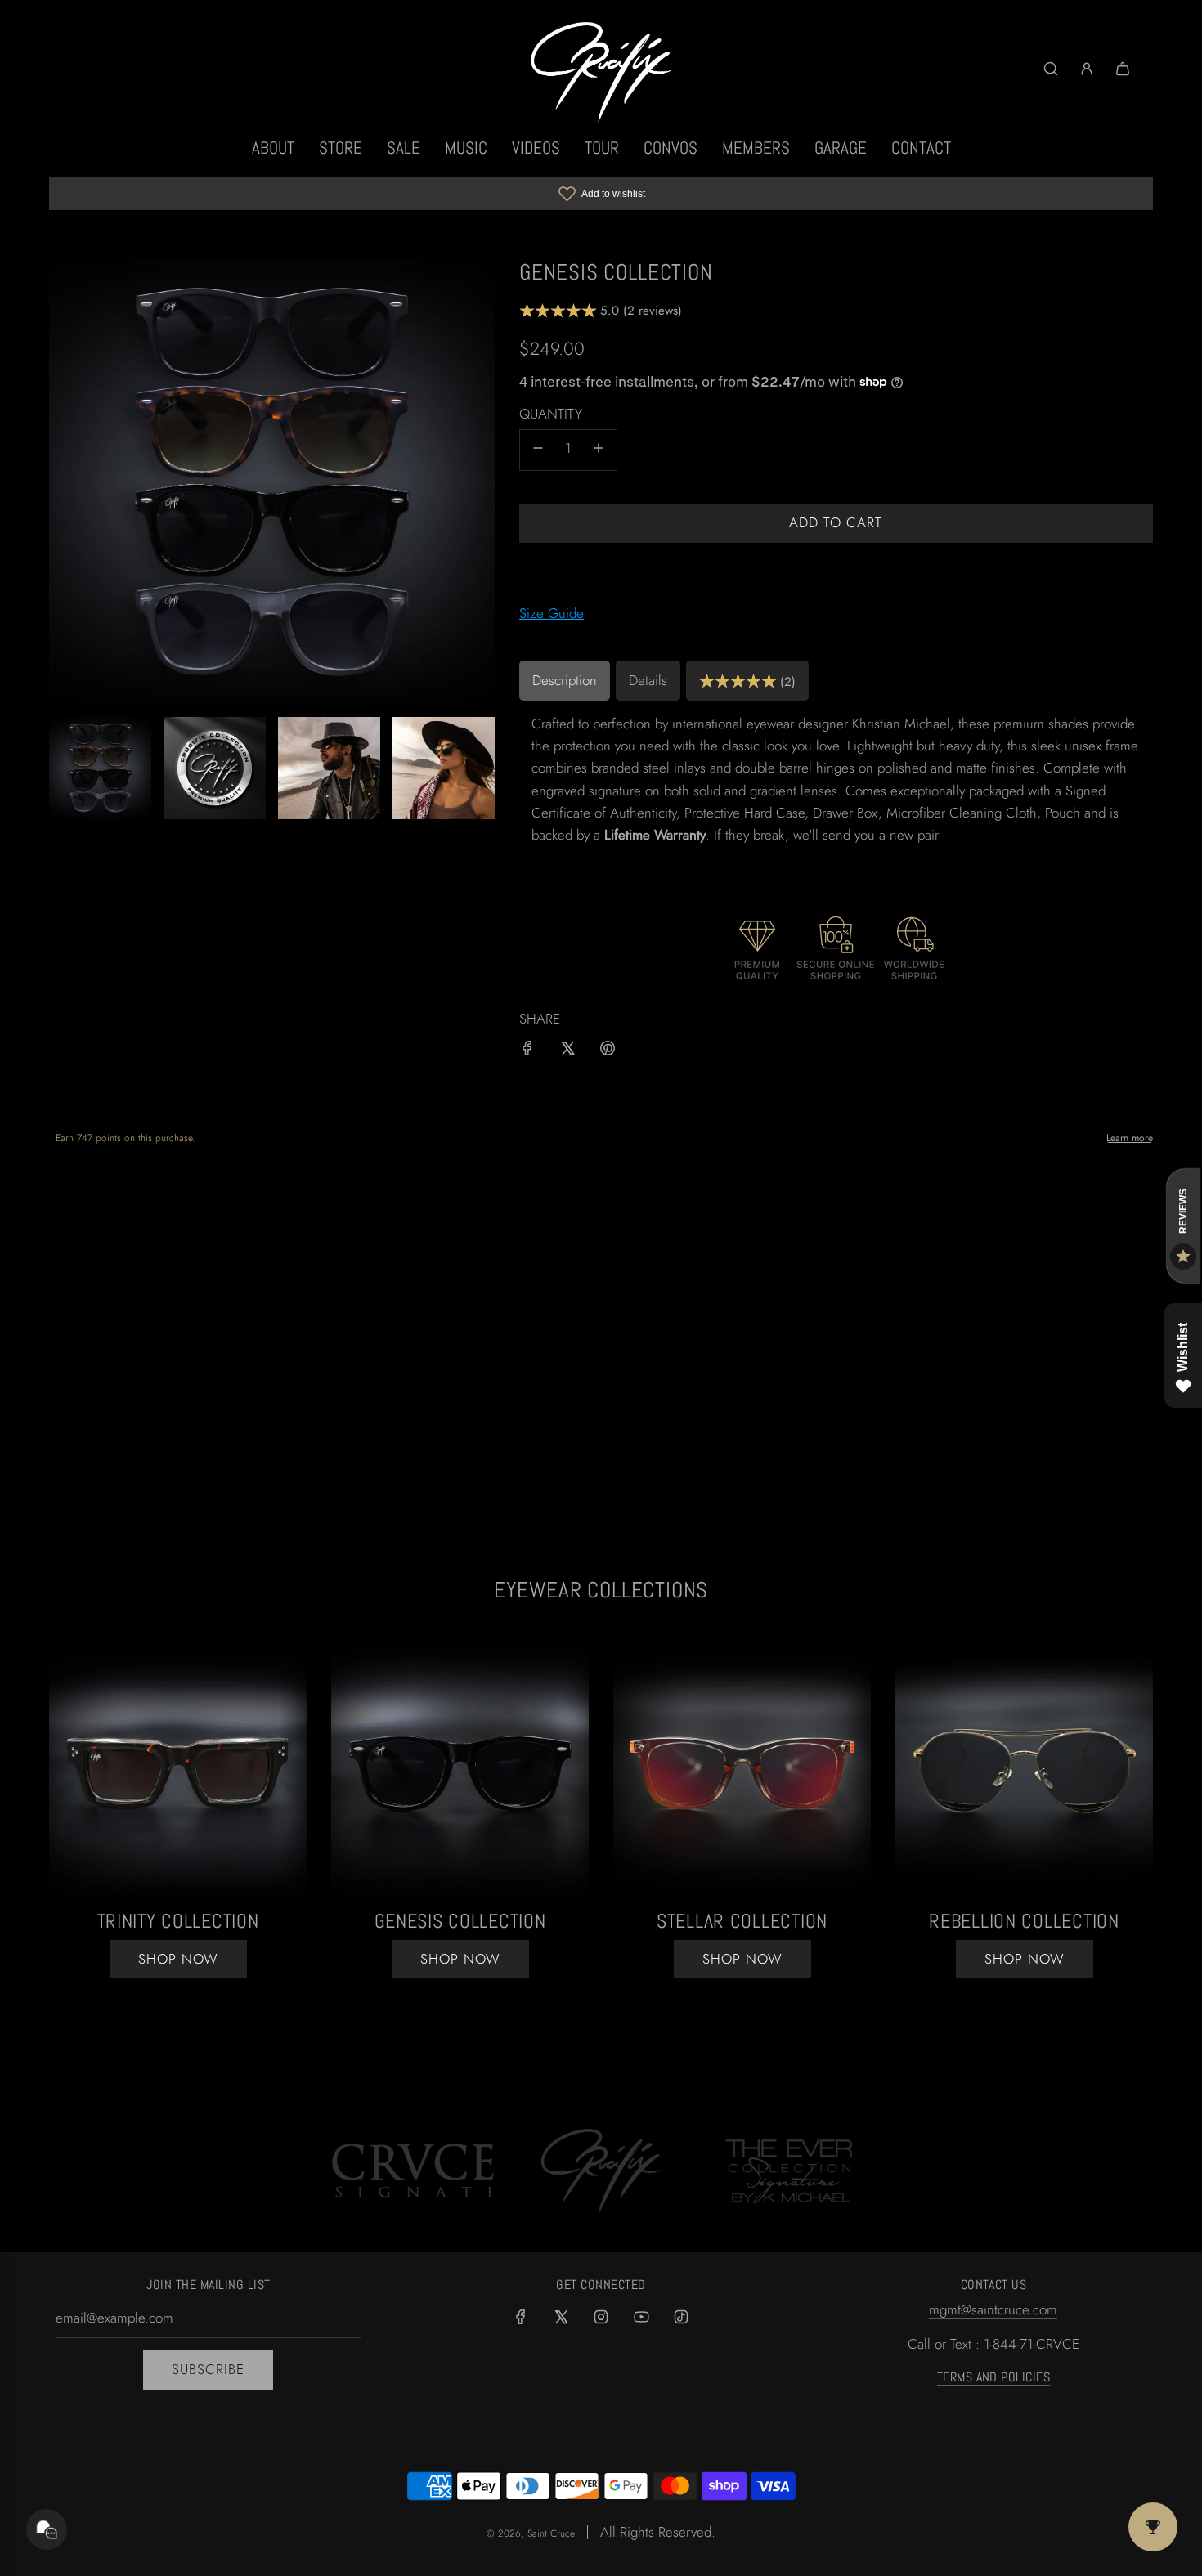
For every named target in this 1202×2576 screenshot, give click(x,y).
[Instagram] (601, 2317)
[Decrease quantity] (538, 450)
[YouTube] (641, 2317)
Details (648, 680)
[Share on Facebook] (527, 1051)
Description (565, 680)
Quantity (551, 414)
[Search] (1051, 69)
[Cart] (1123, 69)
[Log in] (1087, 69)
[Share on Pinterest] (608, 1051)
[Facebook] (521, 2317)
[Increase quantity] (599, 450)
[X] (561, 2317)
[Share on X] (567, 1051)
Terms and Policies (994, 2377)
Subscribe (208, 2369)
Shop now (178, 1959)
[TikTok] (681, 2317)
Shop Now (460, 1959)
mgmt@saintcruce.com (993, 2309)
